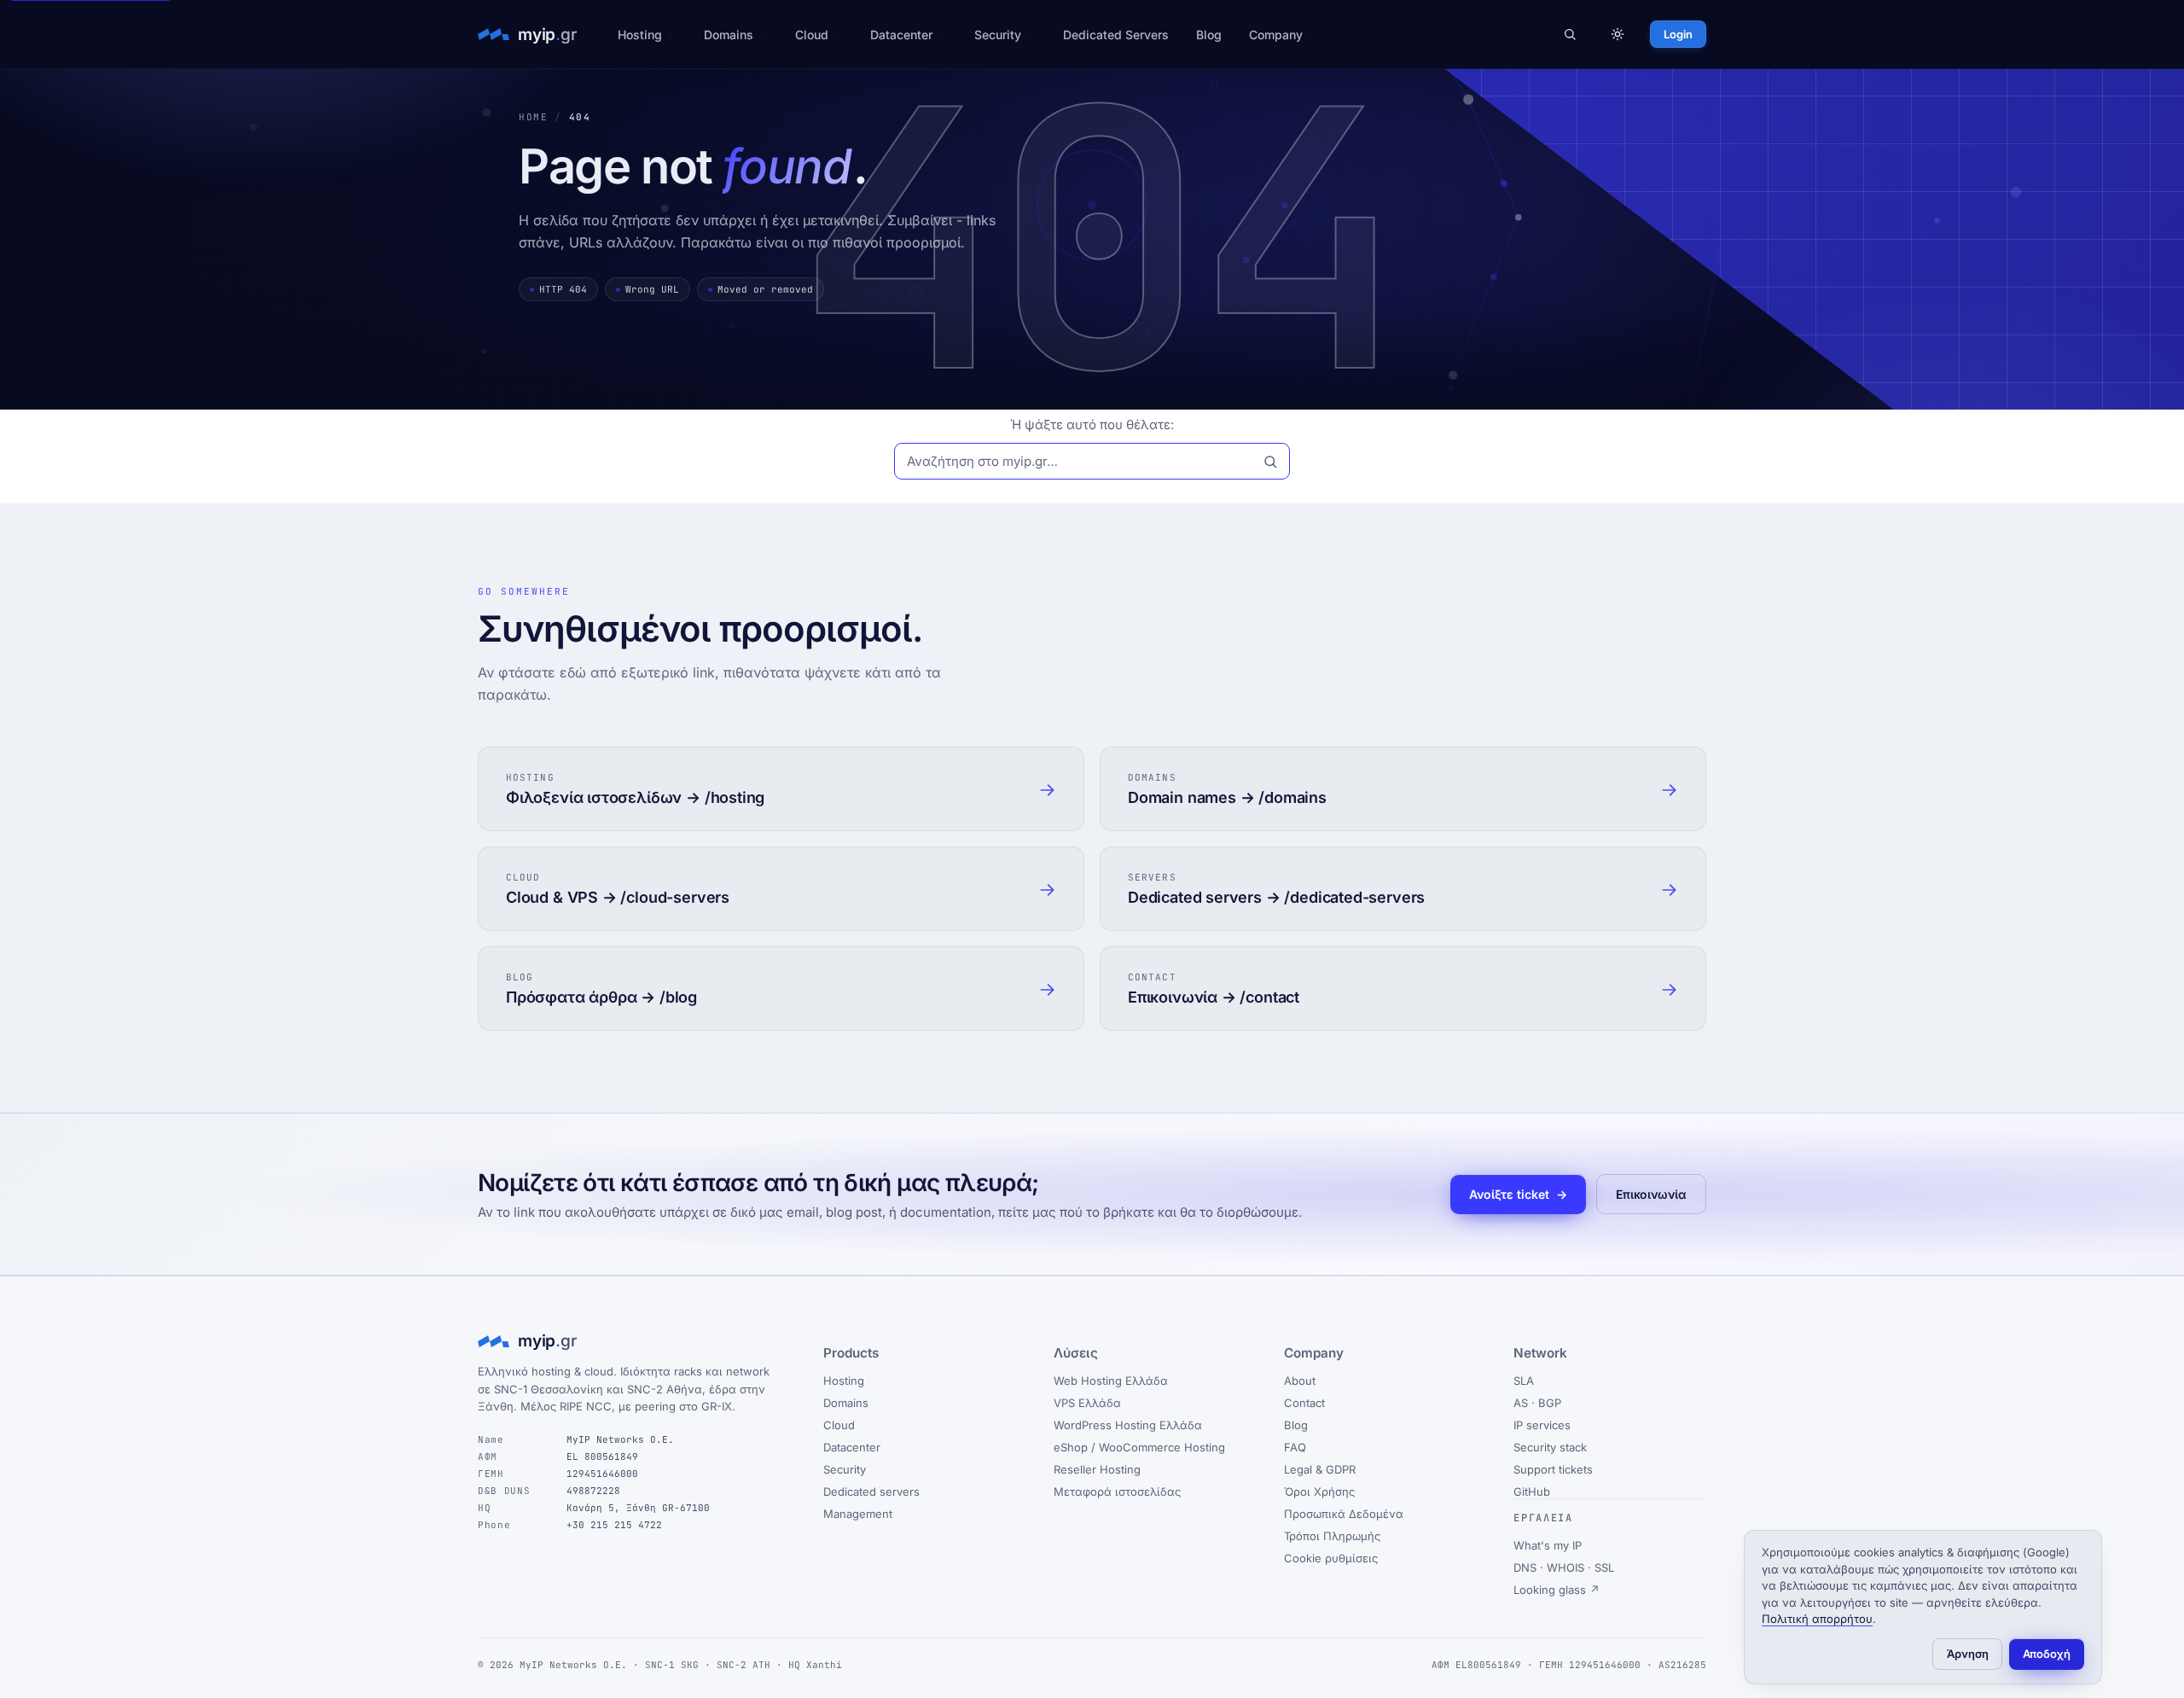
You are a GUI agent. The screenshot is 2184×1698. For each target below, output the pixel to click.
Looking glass (1557, 1590)
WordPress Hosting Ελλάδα (1128, 1425)
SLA (1524, 1381)
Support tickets (1553, 1469)
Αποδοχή (2047, 1654)
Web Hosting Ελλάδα (1111, 1381)
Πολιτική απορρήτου (1817, 1619)
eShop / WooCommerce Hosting (1139, 1447)
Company (1276, 35)
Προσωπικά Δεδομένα (1344, 1514)
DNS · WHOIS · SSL (1564, 1567)
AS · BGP (1537, 1403)
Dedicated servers (871, 1492)
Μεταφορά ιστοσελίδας (1117, 1492)
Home (533, 117)
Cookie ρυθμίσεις (1331, 1558)
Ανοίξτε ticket (1518, 1194)
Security (998, 35)
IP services (1542, 1425)
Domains (729, 35)
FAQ (1295, 1447)
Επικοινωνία (1651, 1194)
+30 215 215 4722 (614, 1525)
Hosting (640, 35)
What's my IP (1548, 1545)
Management (858, 1514)
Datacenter (901, 35)
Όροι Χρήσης (1319, 1492)
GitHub (1532, 1492)
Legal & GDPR (1320, 1469)
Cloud (812, 35)
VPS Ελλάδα (1087, 1403)
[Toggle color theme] (1618, 34)
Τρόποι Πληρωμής (1332, 1536)
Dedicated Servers (1116, 35)
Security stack (1550, 1447)
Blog (1209, 35)
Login (1678, 34)
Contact (1304, 1403)
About (1300, 1381)
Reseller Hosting (1097, 1469)
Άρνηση (1968, 1654)
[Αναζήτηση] (1570, 34)
